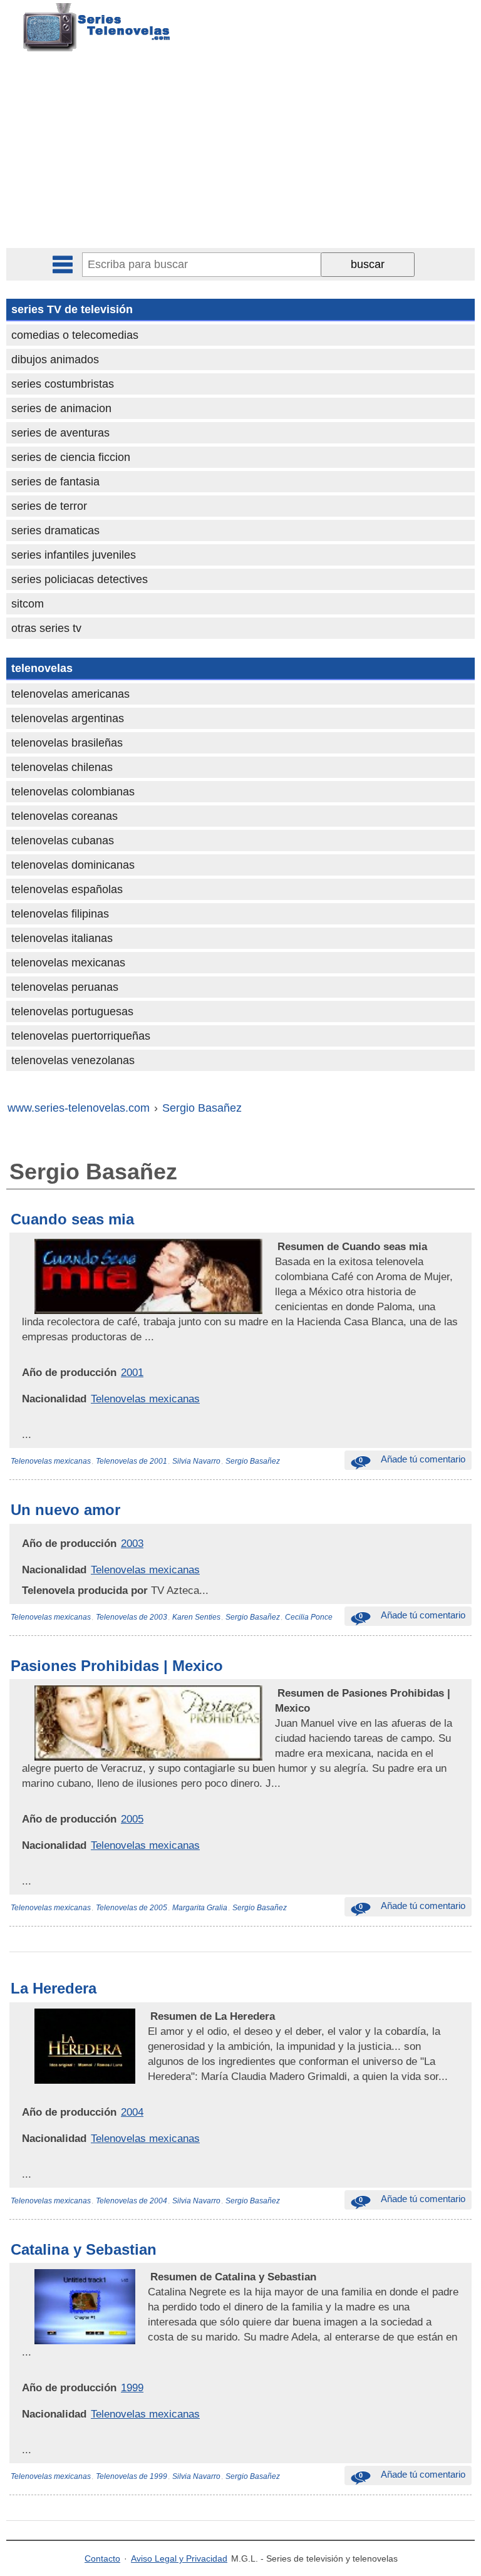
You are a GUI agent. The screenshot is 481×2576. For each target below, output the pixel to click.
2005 (132, 1819)
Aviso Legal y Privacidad (179, 2558)
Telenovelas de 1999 (132, 2476)
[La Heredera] (149, 2016)
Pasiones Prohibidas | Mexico (117, 1666)
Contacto (102, 2558)
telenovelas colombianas (73, 792)
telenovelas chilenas (62, 767)
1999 (132, 2387)
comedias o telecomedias (75, 335)
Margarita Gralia (200, 1908)
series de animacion (61, 408)
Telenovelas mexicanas (145, 1399)
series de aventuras (60, 433)
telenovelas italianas (62, 938)
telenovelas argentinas (68, 718)
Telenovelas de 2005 (132, 1908)
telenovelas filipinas (60, 914)
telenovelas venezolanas (73, 1060)
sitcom (28, 604)
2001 (132, 1372)
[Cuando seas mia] (276, 1246)
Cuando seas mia (72, 1219)
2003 (132, 1543)
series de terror (49, 506)
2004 (132, 2112)
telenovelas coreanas (65, 816)
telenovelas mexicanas (68, 963)
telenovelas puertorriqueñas (81, 1036)
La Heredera (54, 1988)
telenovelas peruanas (65, 987)
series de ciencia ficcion (71, 457)
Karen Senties (196, 1617)
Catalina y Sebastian (84, 2249)
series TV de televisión (72, 309)
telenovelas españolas (67, 889)
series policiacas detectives (80, 579)
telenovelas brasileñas (67, 743)
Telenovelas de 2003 (132, 1617)
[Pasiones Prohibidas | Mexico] (276, 1693)
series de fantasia (55, 482)
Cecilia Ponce (309, 1617)
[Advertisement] (242, 154)
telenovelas (42, 668)
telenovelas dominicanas (73, 865)
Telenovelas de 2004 (132, 2201)
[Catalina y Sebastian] (149, 2277)
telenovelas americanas (70, 694)
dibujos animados (55, 360)
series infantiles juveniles (74, 555)
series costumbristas (63, 384)
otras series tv (46, 628)
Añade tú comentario (412, 1459)
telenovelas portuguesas (72, 1011)
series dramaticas (55, 530)
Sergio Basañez (253, 1461)
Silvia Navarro (196, 1461)
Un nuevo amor (65, 1510)
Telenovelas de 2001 (132, 1461)
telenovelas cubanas (63, 841)
